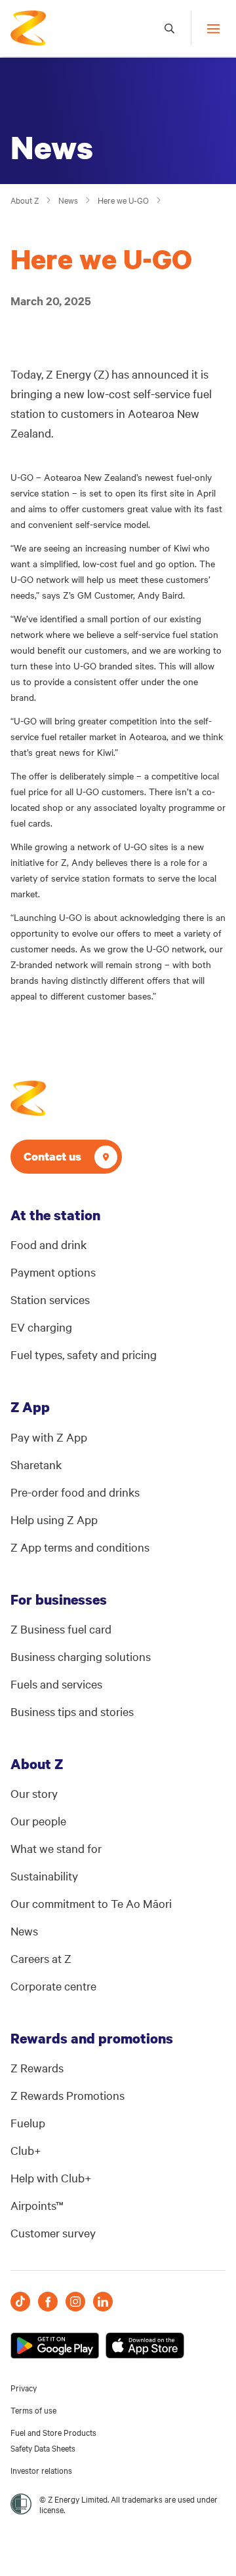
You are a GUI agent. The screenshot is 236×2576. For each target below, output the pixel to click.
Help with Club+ (51, 2177)
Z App (30, 1407)
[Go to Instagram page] (75, 2302)
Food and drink (49, 1244)
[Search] (170, 28)
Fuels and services (56, 1684)
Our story (34, 1793)
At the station (55, 1215)
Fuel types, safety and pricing (84, 1354)
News (68, 200)
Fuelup (28, 2122)
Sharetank (36, 1464)
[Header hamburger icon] (208, 28)
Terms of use (33, 2410)
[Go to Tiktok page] (20, 2302)
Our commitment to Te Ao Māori (91, 1903)
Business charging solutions (81, 1656)
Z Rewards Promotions (68, 2095)
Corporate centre (53, 1986)
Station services (50, 1299)
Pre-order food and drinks (75, 1492)
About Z (25, 200)
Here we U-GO (123, 200)
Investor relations (41, 2470)
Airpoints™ (37, 2205)
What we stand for (56, 1848)
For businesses (59, 1599)
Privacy (24, 2387)
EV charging (41, 1327)
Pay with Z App (49, 1437)
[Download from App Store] (145, 2345)
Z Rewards (37, 2067)
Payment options (53, 1272)
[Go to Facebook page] (48, 2302)
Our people (38, 1820)
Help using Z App (54, 1519)
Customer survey (53, 2232)
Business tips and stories (72, 1711)
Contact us (52, 1156)
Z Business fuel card (61, 1629)
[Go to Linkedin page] (103, 2302)
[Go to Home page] (28, 1098)
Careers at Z (41, 1958)
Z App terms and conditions (80, 1547)
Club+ (26, 2150)
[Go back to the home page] (28, 28)
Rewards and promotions (92, 2038)
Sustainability (44, 1876)
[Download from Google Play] (55, 2345)
